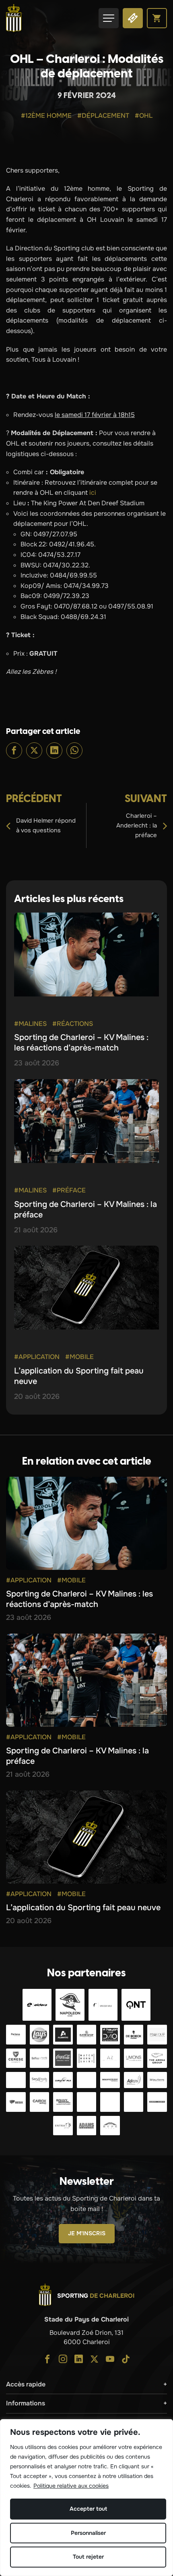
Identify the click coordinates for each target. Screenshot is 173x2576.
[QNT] (136, 2005)
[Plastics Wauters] (157, 2080)
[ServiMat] (87, 2080)
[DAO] (110, 2035)
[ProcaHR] (110, 2080)
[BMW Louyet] (134, 2102)
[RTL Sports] (110, 2102)
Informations (26, 2403)
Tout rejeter (88, 2557)
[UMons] (134, 2058)
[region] (86, 2498)
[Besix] (16, 2102)
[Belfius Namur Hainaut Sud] (40, 2058)
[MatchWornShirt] (87, 2058)
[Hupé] (110, 2126)
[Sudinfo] (157, 2102)
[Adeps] (134, 2080)
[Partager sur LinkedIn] (54, 750)
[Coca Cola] (63, 2058)
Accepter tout (88, 2509)
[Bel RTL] (87, 2102)
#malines (30, 1024)
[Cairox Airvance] (40, 2102)
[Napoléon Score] (70, 2005)
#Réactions (73, 1024)
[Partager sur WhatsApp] (74, 750)
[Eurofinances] (87, 2035)
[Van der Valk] (103, 2005)
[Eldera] (37, 2005)
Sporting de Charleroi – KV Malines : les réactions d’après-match (81, 1043)
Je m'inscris (87, 2233)
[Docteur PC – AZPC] (110, 2058)
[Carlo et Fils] (63, 2080)
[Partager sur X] (34, 750)
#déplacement (103, 116)
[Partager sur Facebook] (14, 750)
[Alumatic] (63, 2035)
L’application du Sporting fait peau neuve (83, 1908)
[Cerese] (16, 2058)
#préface (69, 1190)
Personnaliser (88, 2533)
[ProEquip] (157, 2035)
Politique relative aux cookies (71, 2486)
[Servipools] (40, 2080)
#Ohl (144, 116)
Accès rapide (26, 2384)
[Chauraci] (16, 2080)
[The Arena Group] (157, 2058)
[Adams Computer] (87, 2126)
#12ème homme (46, 116)
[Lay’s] (40, 2035)
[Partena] (16, 2035)
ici (93, 493)
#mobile (79, 1357)
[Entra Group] (63, 2126)
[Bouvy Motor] (63, 2102)
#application (37, 1357)
